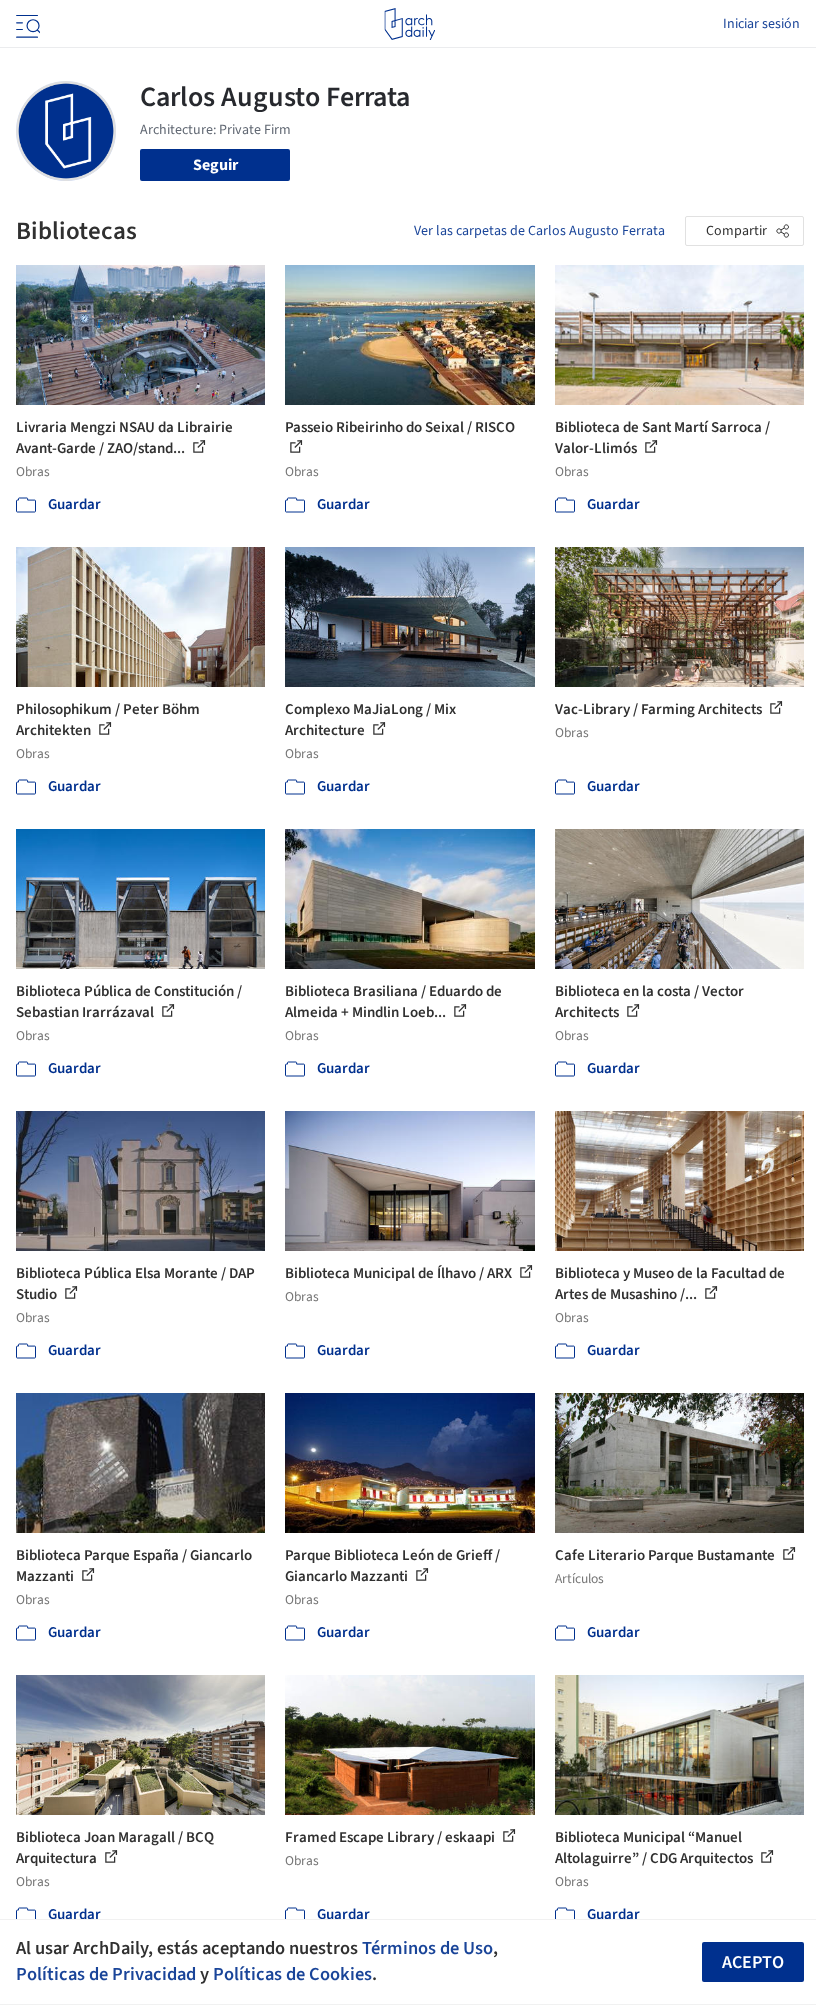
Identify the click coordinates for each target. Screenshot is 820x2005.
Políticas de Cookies (292, 1974)
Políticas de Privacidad (106, 1974)
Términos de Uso (427, 1948)
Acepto (753, 1962)
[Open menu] (26, 24)
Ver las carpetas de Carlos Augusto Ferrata (539, 231)
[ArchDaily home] (409, 24)
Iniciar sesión (761, 24)
